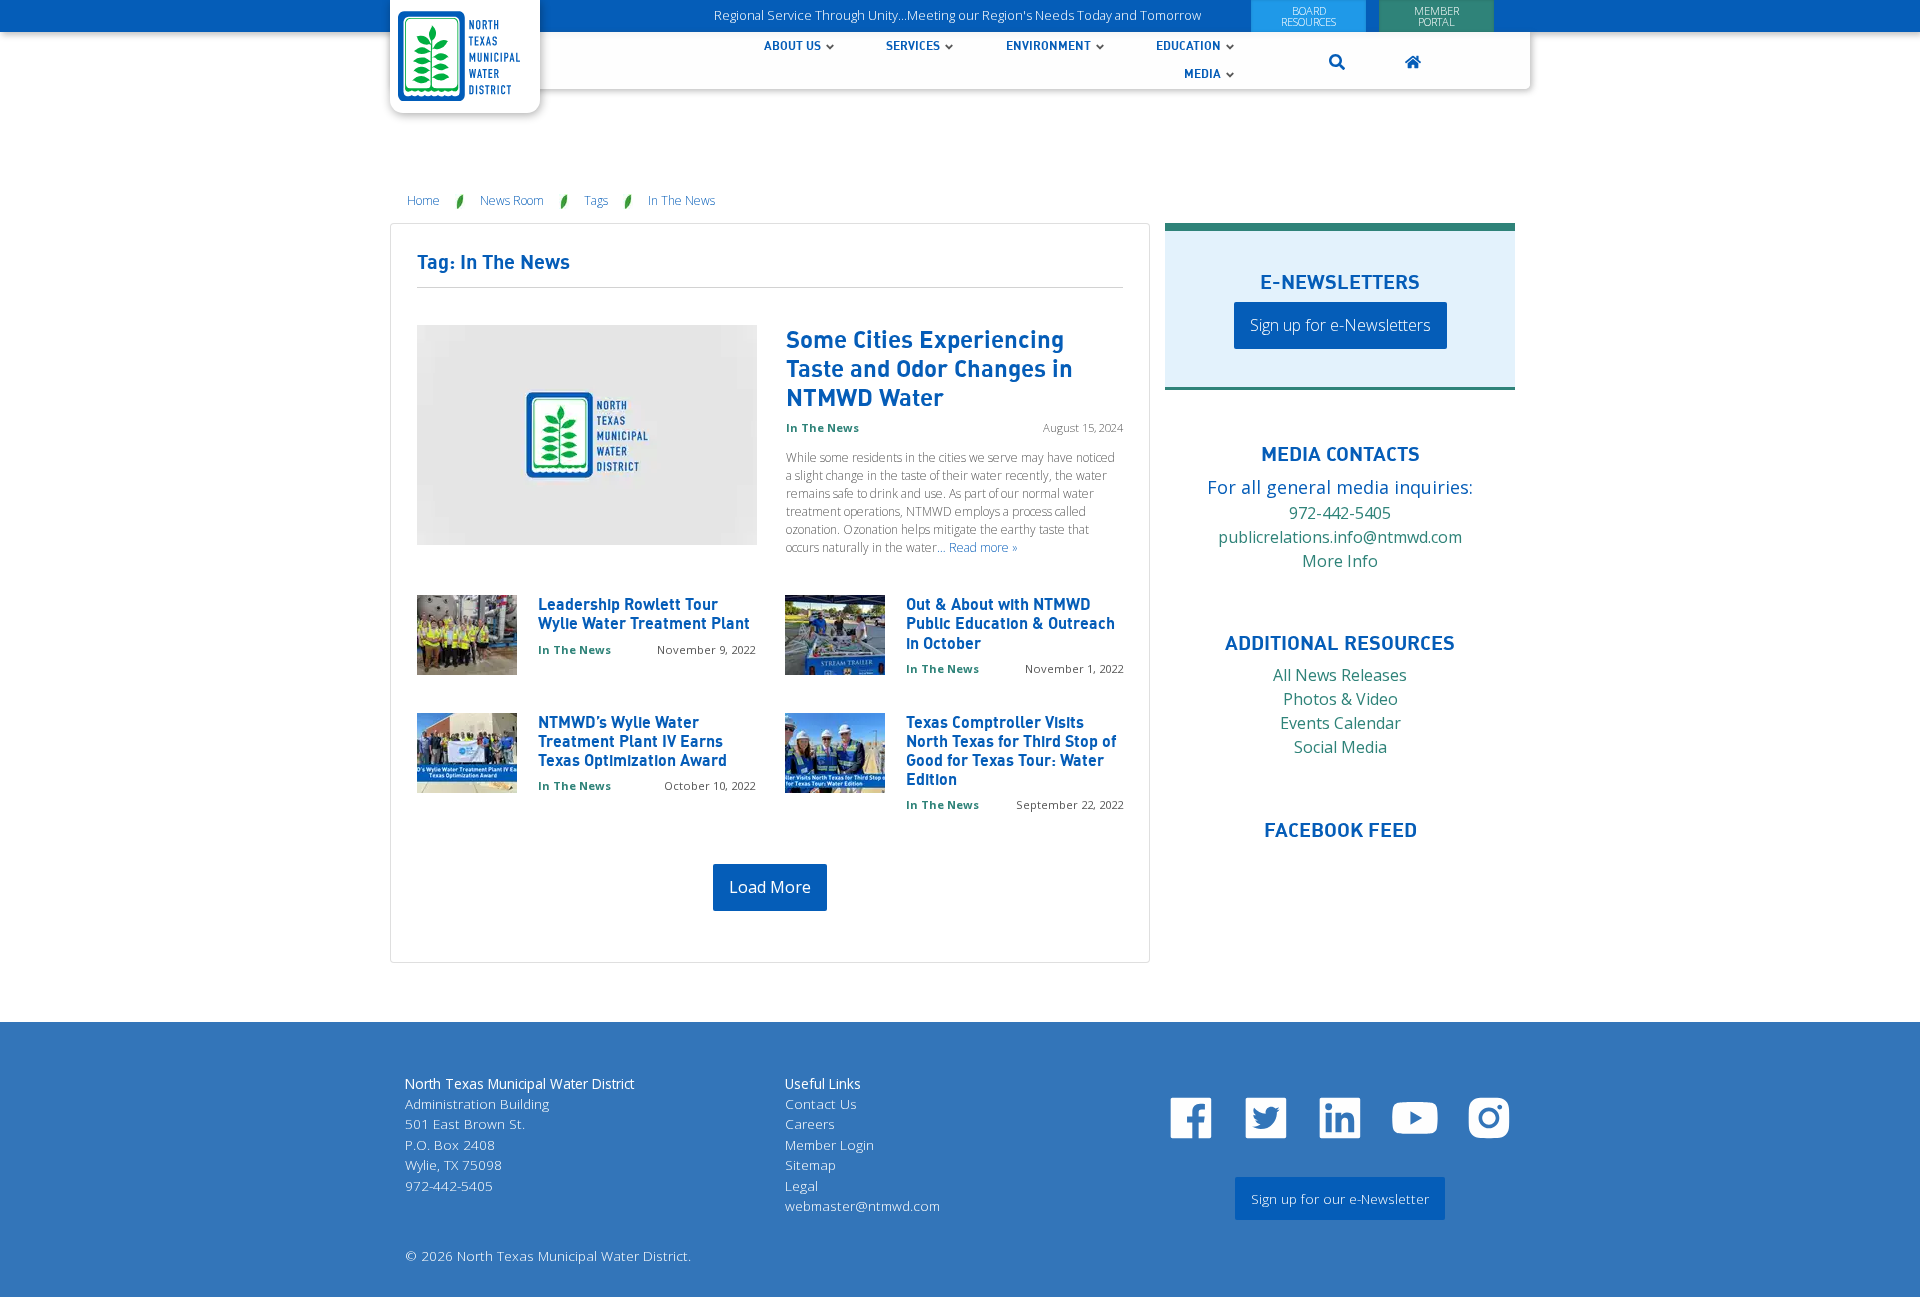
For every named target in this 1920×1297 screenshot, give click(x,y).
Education (1188, 45)
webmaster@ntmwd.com (862, 1205)
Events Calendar (1340, 723)
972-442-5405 (1340, 513)
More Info (1340, 561)
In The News (681, 200)
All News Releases (1340, 675)
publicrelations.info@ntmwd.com (1340, 537)
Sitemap (810, 1164)
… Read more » (977, 547)
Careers (810, 1123)
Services (913, 45)
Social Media (1340, 747)
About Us (792, 45)
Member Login (829, 1144)
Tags (596, 200)
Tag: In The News (493, 261)
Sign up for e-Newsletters (1340, 325)
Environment (1048, 45)
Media (1202, 73)
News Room (512, 200)
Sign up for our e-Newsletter (1340, 1198)
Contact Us (821, 1103)
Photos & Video (1340, 699)
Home (423, 200)
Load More (770, 887)
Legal (801, 1185)
